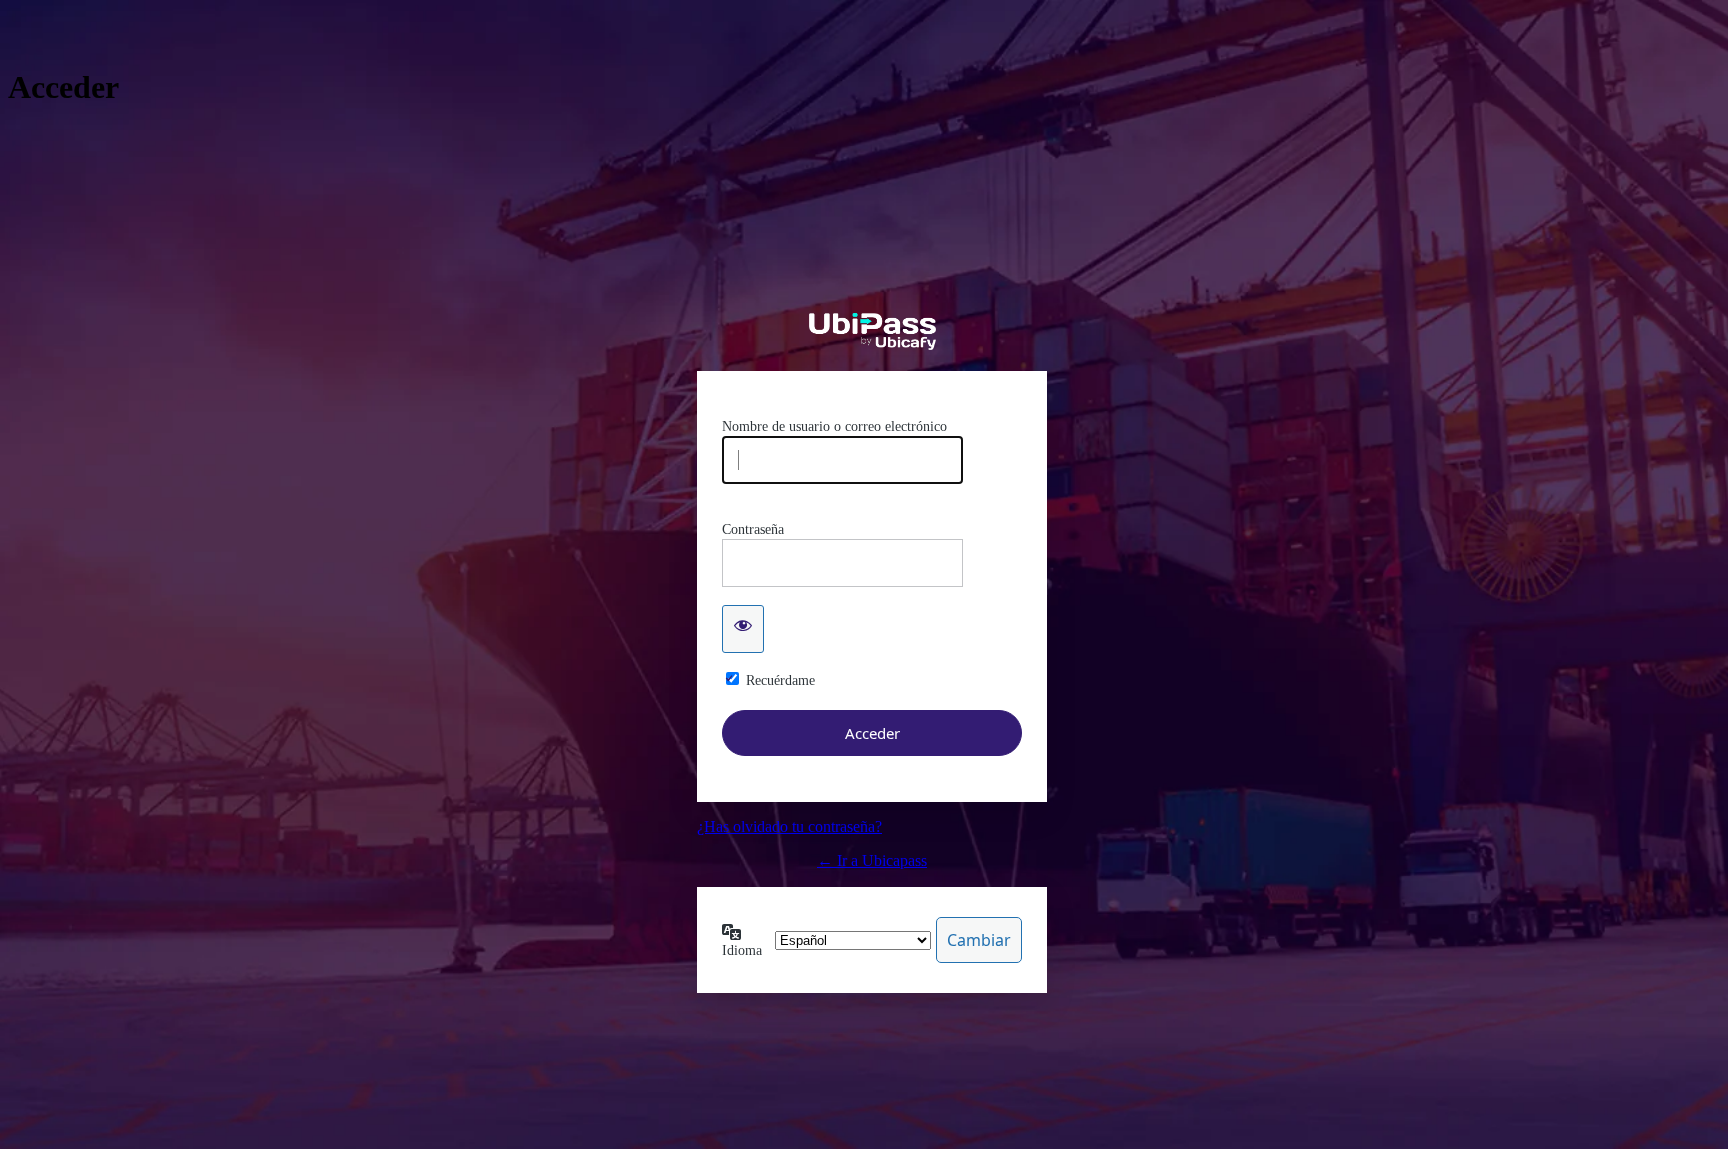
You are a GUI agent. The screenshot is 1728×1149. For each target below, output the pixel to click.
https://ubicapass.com (872, 331)
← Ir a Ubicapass (872, 860)
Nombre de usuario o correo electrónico (834, 426)
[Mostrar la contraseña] (743, 629)
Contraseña (753, 529)
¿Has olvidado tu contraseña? (789, 826)
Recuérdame (780, 680)
